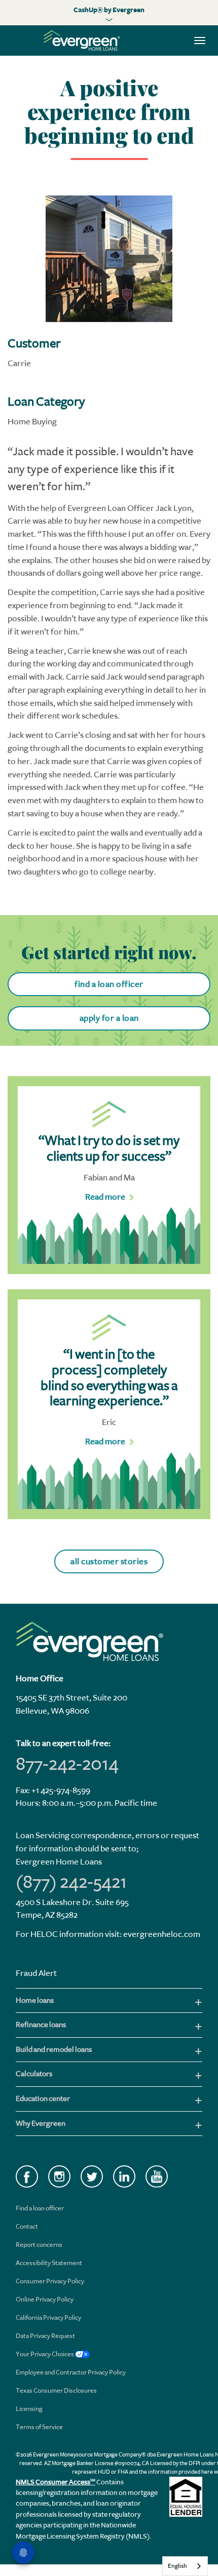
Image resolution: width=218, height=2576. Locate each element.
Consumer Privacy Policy (50, 2281)
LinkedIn (124, 2176)
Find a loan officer (40, 2208)
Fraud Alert (36, 1973)
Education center (43, 2099)
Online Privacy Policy (45, 2299)
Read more (105, 1197)
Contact (27, 2226)
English (177, 2566)
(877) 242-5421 (71, 1882)
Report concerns (39, 2245)
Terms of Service (39, 2427)
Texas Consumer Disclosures (56, 2390)
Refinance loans (41, 2025)
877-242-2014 (67, 1764)
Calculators (34, 2074)
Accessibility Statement (49, 2263)
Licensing (29, 2409)
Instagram (59, 2176)
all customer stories (109, 1561)
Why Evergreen (41, 2124)
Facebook (27, 2176)
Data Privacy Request (45, 2336)
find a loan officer (109, 984)
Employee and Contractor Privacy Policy (71, 2372)
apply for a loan (109, 1018)
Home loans (35, 2000)
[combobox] (185, 2566)
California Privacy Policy (48, 2317)
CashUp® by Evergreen (109, 10)
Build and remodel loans (54, 2050)
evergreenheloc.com (162, 1934)
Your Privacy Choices (45, 2354)
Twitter (92, 2176)
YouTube (157, 2176)
